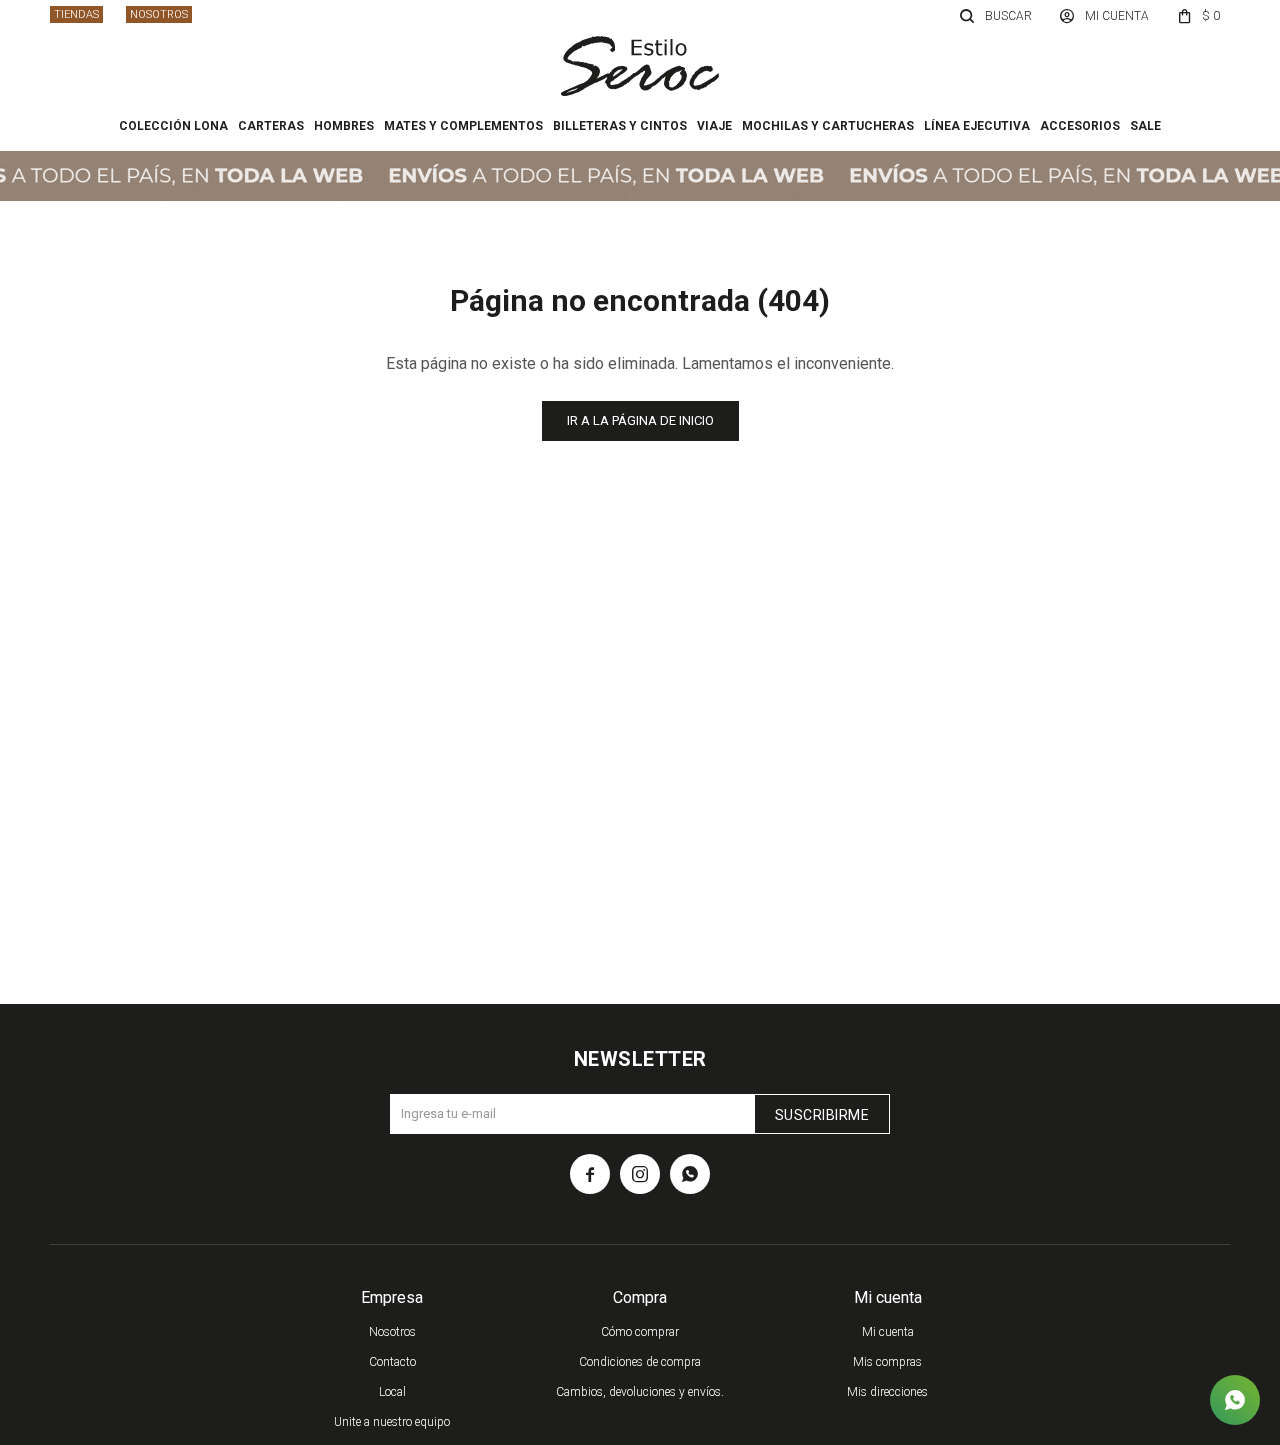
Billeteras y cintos (620, 126)
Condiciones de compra (640, 1362)
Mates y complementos (463, 126)
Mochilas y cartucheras (828, 126)
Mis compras (887, 1362)
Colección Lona (173, 126)
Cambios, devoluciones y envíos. (640, 1392)
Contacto (392, 1362)
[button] (997, 15)
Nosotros (159, 14)
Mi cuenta (888, 1332)
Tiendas (76, 14)
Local (392, 1392)
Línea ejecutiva (977, 126)
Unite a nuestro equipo (392, 1422)
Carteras (271, 126)
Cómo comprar (640, 1332)
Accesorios (1080, 126)
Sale (1145, 126)
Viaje (714, 126)
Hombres (344, 126)
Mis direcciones (887, 1392)
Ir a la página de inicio (640, 420)
